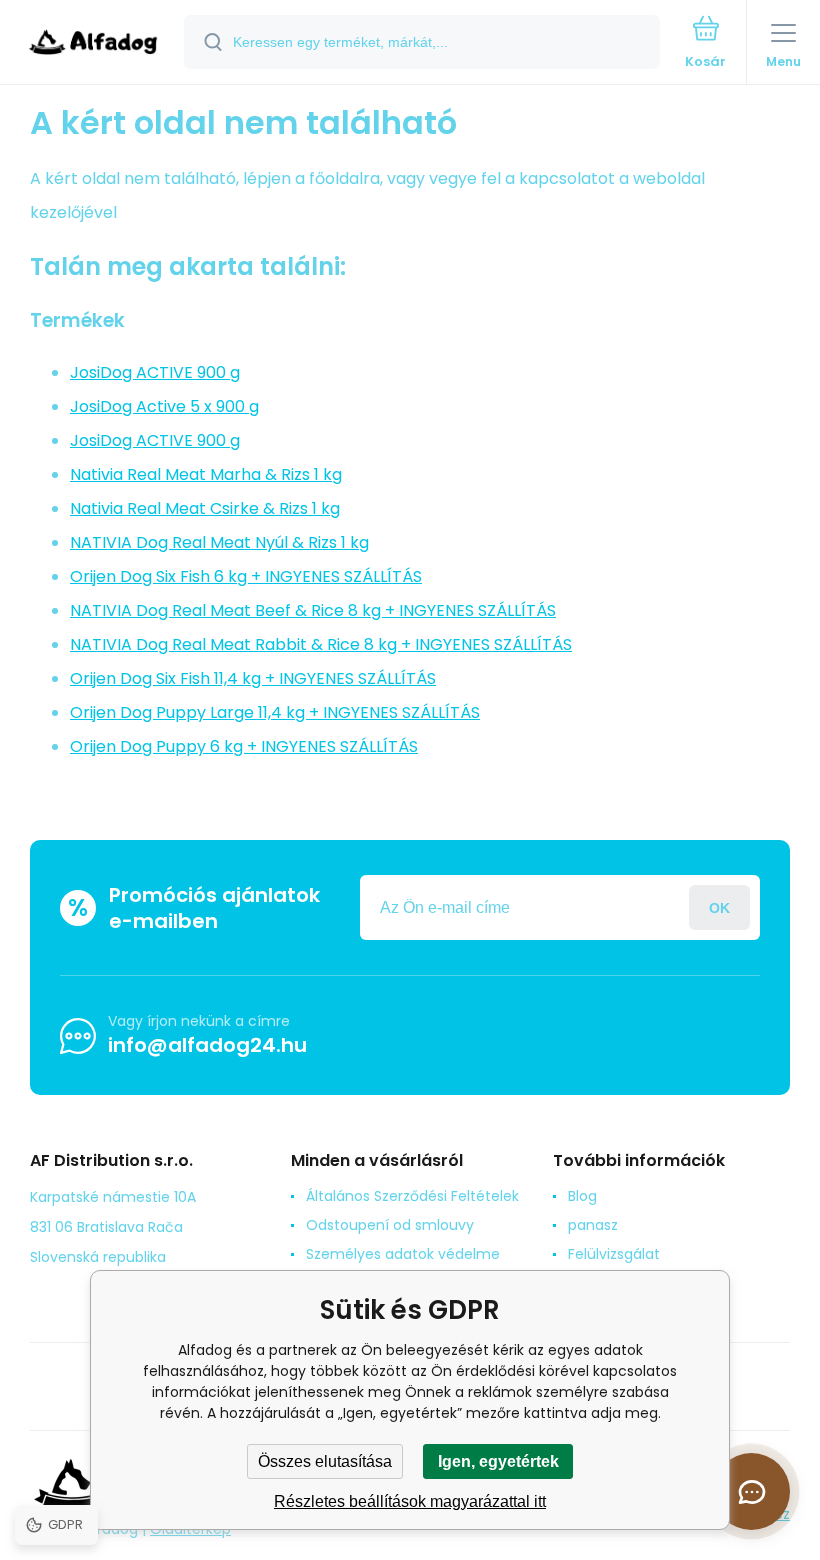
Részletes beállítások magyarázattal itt (410, 1501)
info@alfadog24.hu (207, 1045)
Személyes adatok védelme (403, 1254)
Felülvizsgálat (614, 1254)
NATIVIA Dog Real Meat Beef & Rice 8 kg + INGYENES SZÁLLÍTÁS (313, 610)
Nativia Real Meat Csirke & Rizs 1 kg (205, 508)
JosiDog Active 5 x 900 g (164, 406)
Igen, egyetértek (498, 1461)
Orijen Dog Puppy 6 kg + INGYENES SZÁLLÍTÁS (244, 746)
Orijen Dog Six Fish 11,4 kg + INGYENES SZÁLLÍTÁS (253, 678)
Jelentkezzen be (719, 907)
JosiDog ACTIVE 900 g (155, 372)
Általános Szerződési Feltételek (412, 1196)
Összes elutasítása (325, 1461)
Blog (582, 1196)
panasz (593, 1225)
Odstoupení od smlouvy (390, 1225)
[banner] (93, 43)
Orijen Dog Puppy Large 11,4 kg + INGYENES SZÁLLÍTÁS (275, 712)
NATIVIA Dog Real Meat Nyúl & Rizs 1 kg (219, 542)
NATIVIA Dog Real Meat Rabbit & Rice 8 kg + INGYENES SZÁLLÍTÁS (321, 644)
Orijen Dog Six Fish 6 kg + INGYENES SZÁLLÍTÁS (246, 576)
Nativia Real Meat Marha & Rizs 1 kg (206, 474)
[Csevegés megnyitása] (751, 1491)
